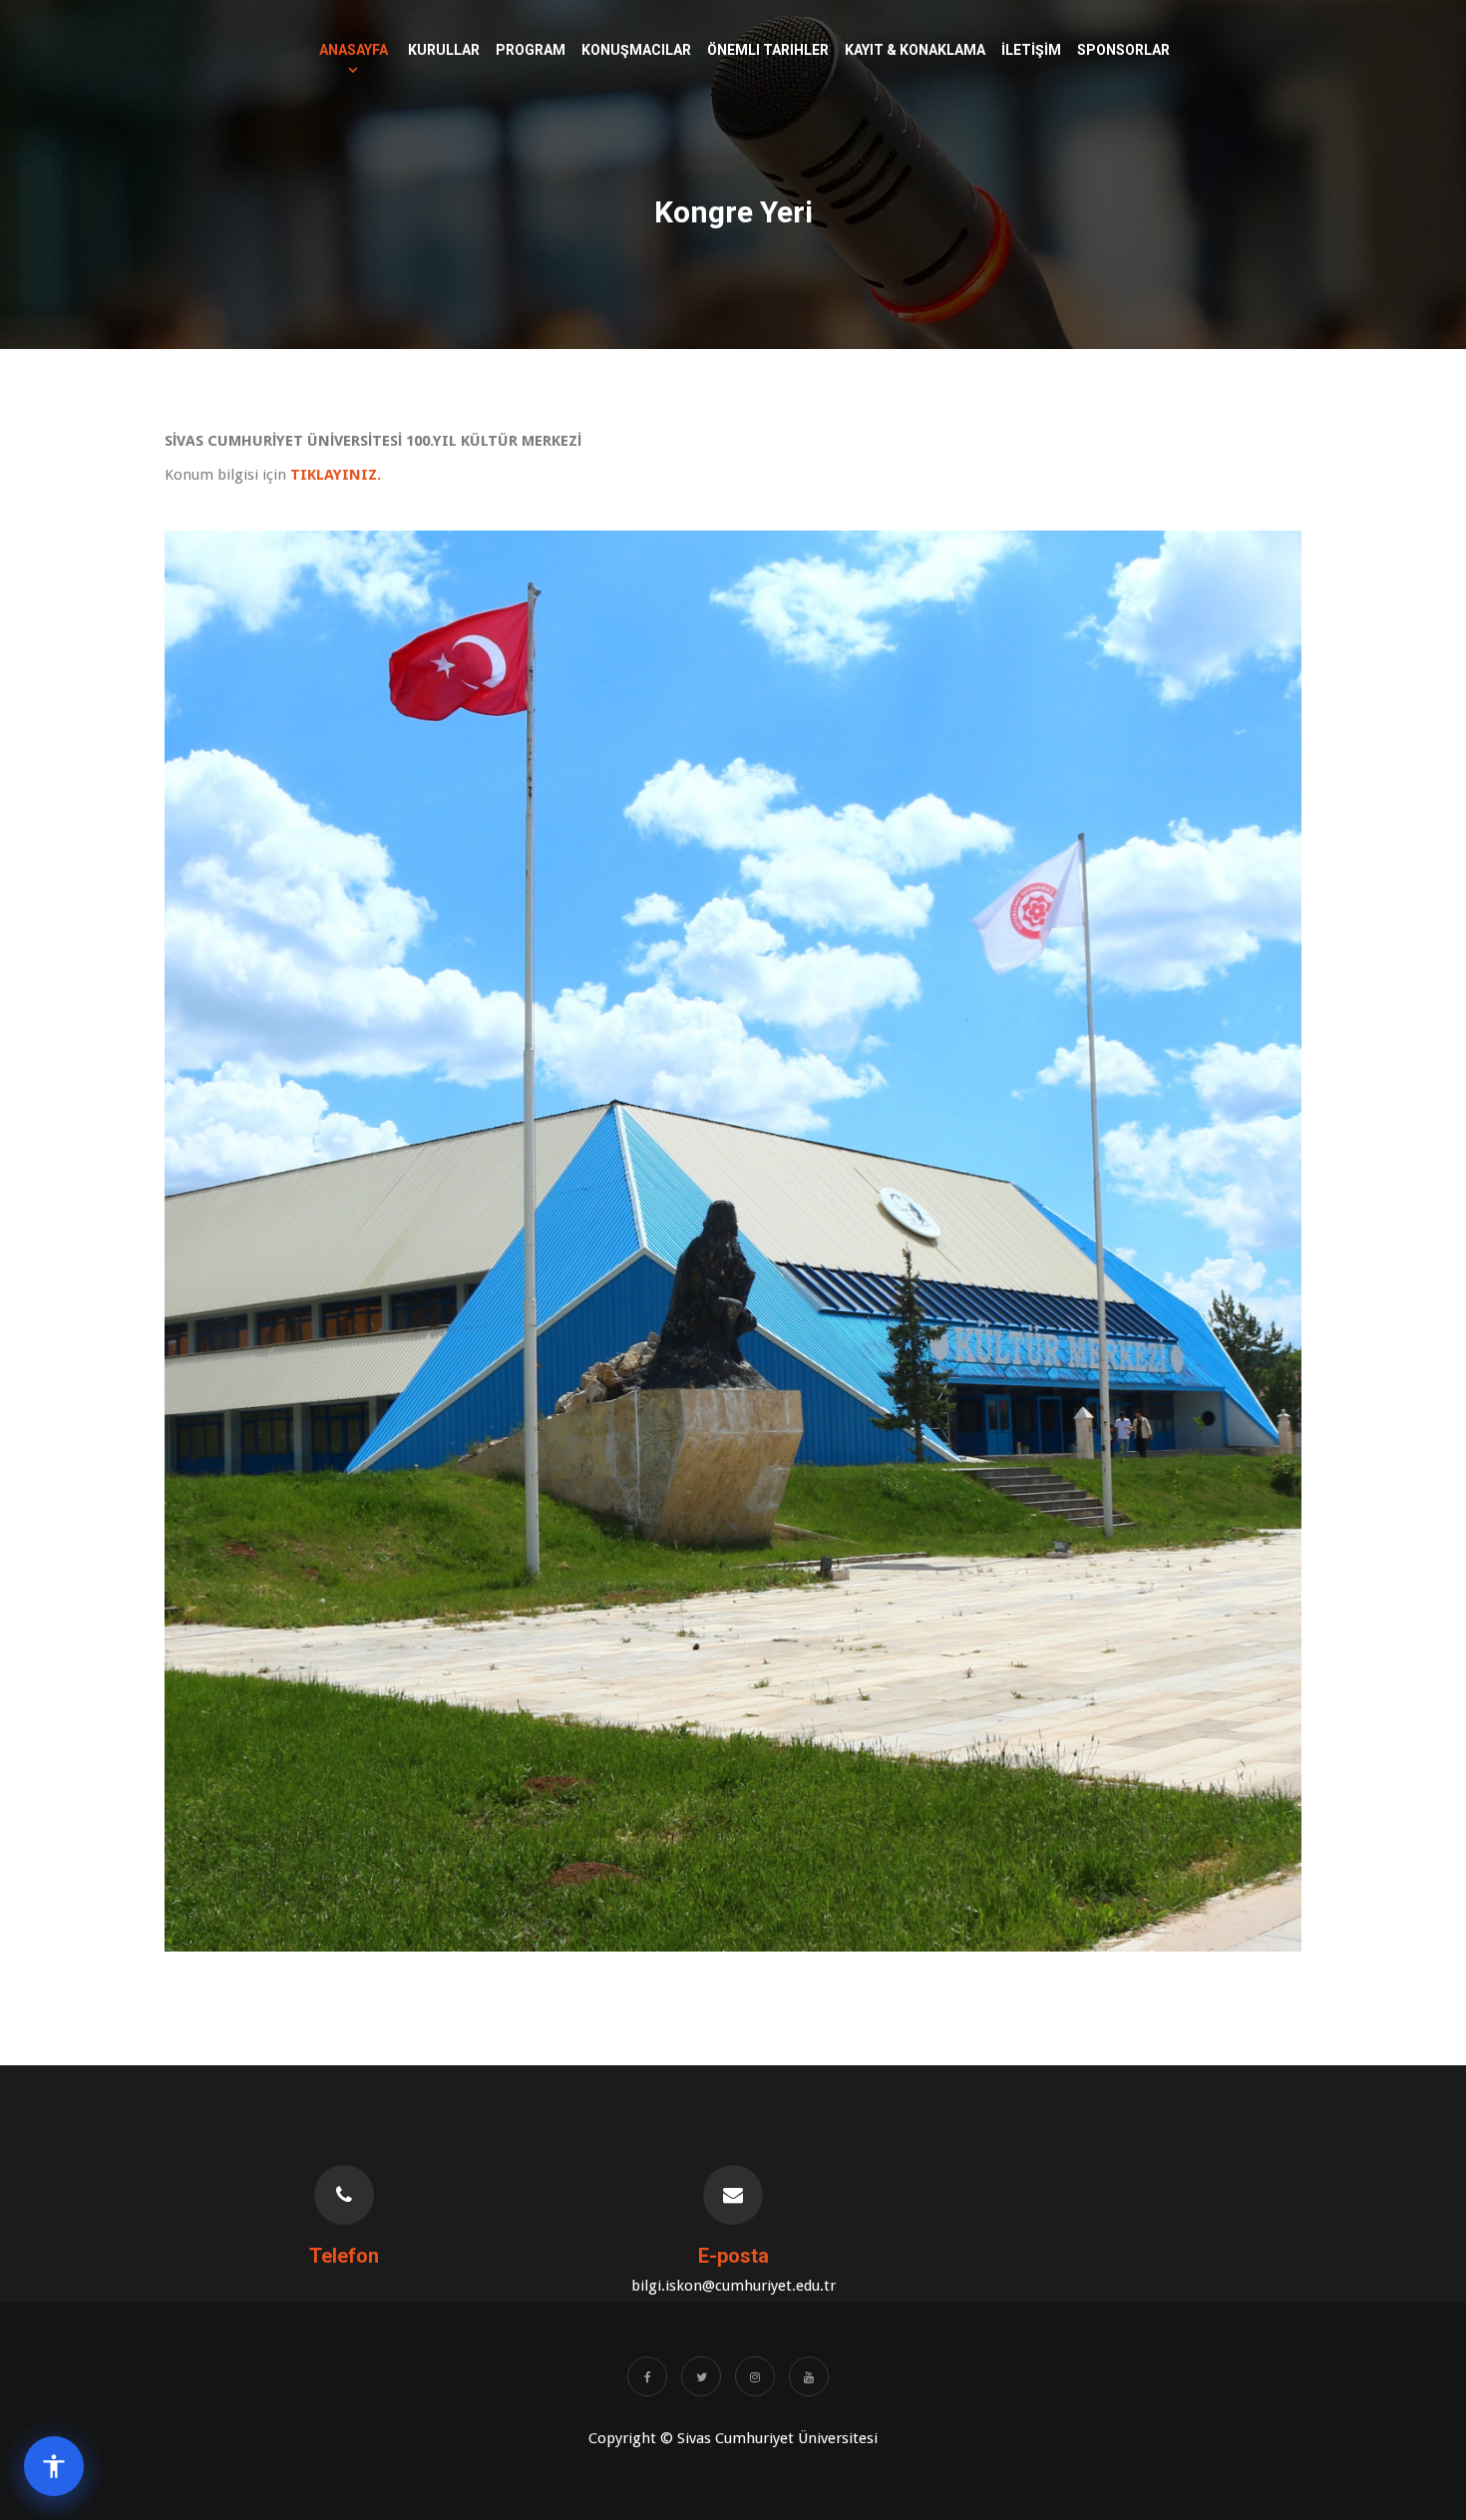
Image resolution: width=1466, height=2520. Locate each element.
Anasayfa (354, 50)
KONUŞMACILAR (636, 50)
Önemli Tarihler (768, 50)
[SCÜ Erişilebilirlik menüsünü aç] (54, 2466)
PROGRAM (531, 50)
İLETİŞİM (1031, 50)
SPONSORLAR (1123, 50)
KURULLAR (444, 50)
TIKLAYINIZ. (336, 475)
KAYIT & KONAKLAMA (915, 50)
